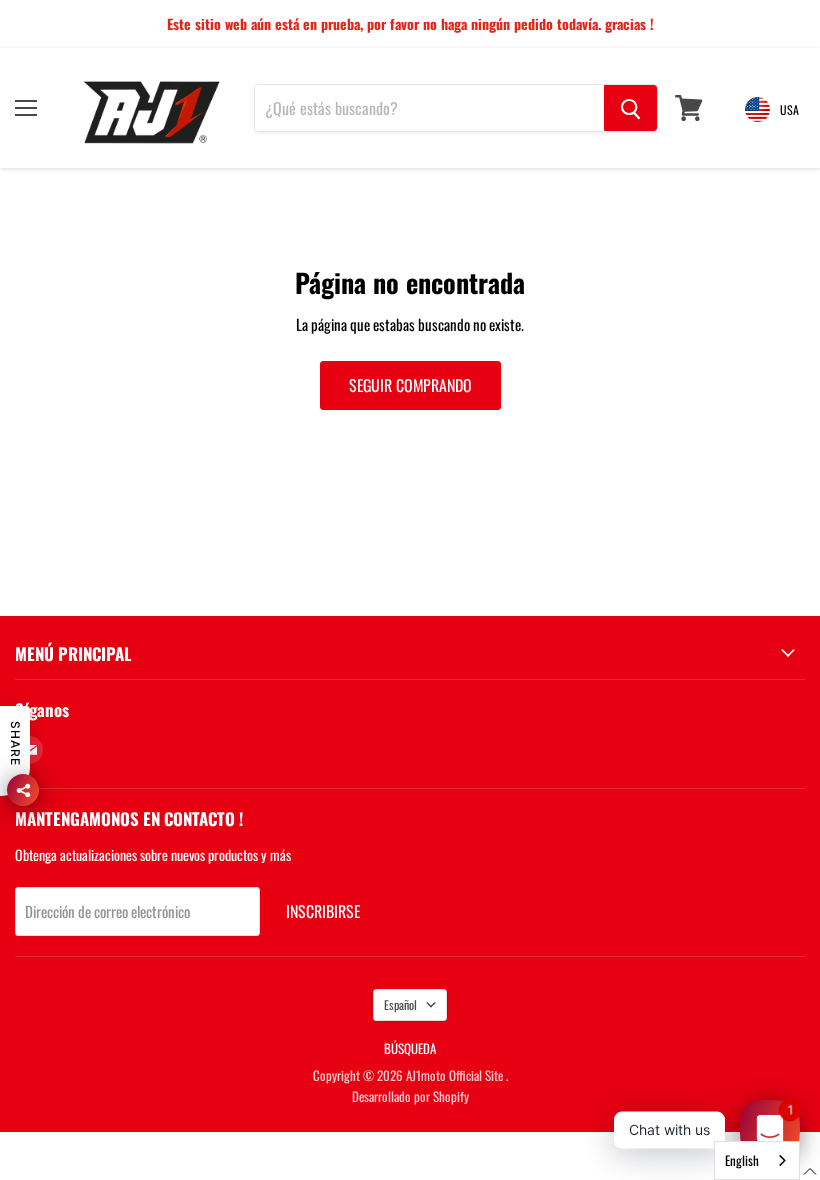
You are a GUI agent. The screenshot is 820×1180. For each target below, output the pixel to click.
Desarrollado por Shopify (410, 1096)
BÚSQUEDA (410, 1048)
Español (400, 1004)
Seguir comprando (410, 385)
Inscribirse (323, 911)
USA (789, 109)
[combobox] (757, 1160)
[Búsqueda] (630, 108)
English (742, 1160)
